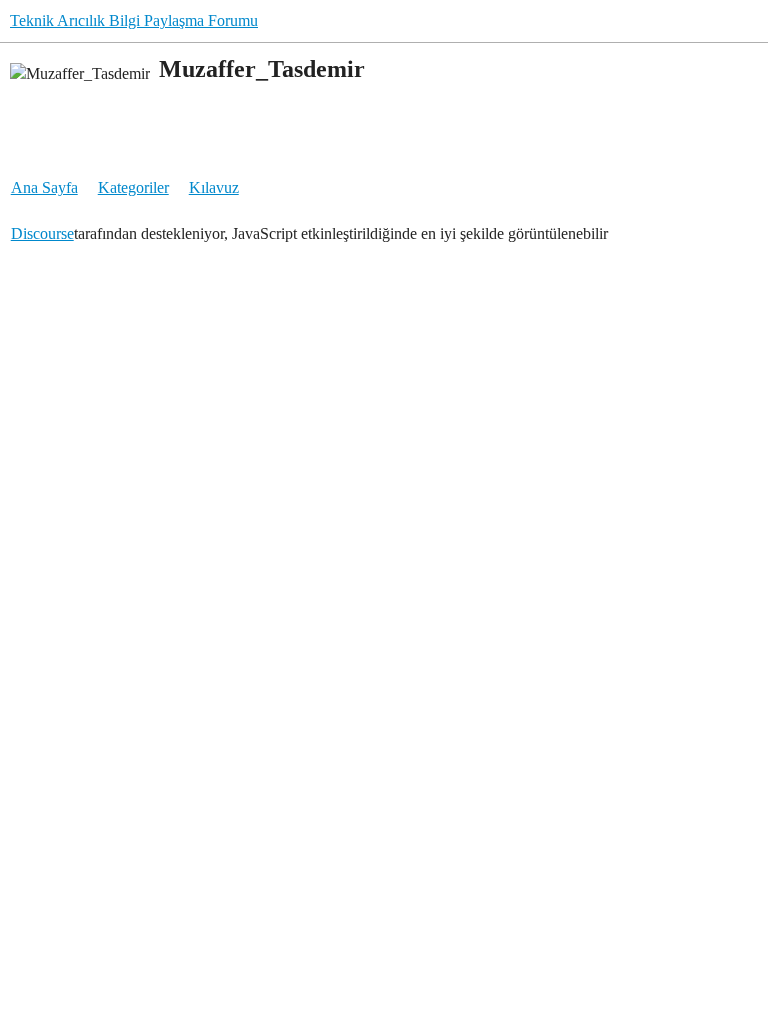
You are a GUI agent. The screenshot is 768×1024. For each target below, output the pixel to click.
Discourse (42, 233)
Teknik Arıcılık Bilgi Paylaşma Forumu (134, 20)
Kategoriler (133, 187)
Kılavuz (214, 187)
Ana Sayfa (44, 187)
